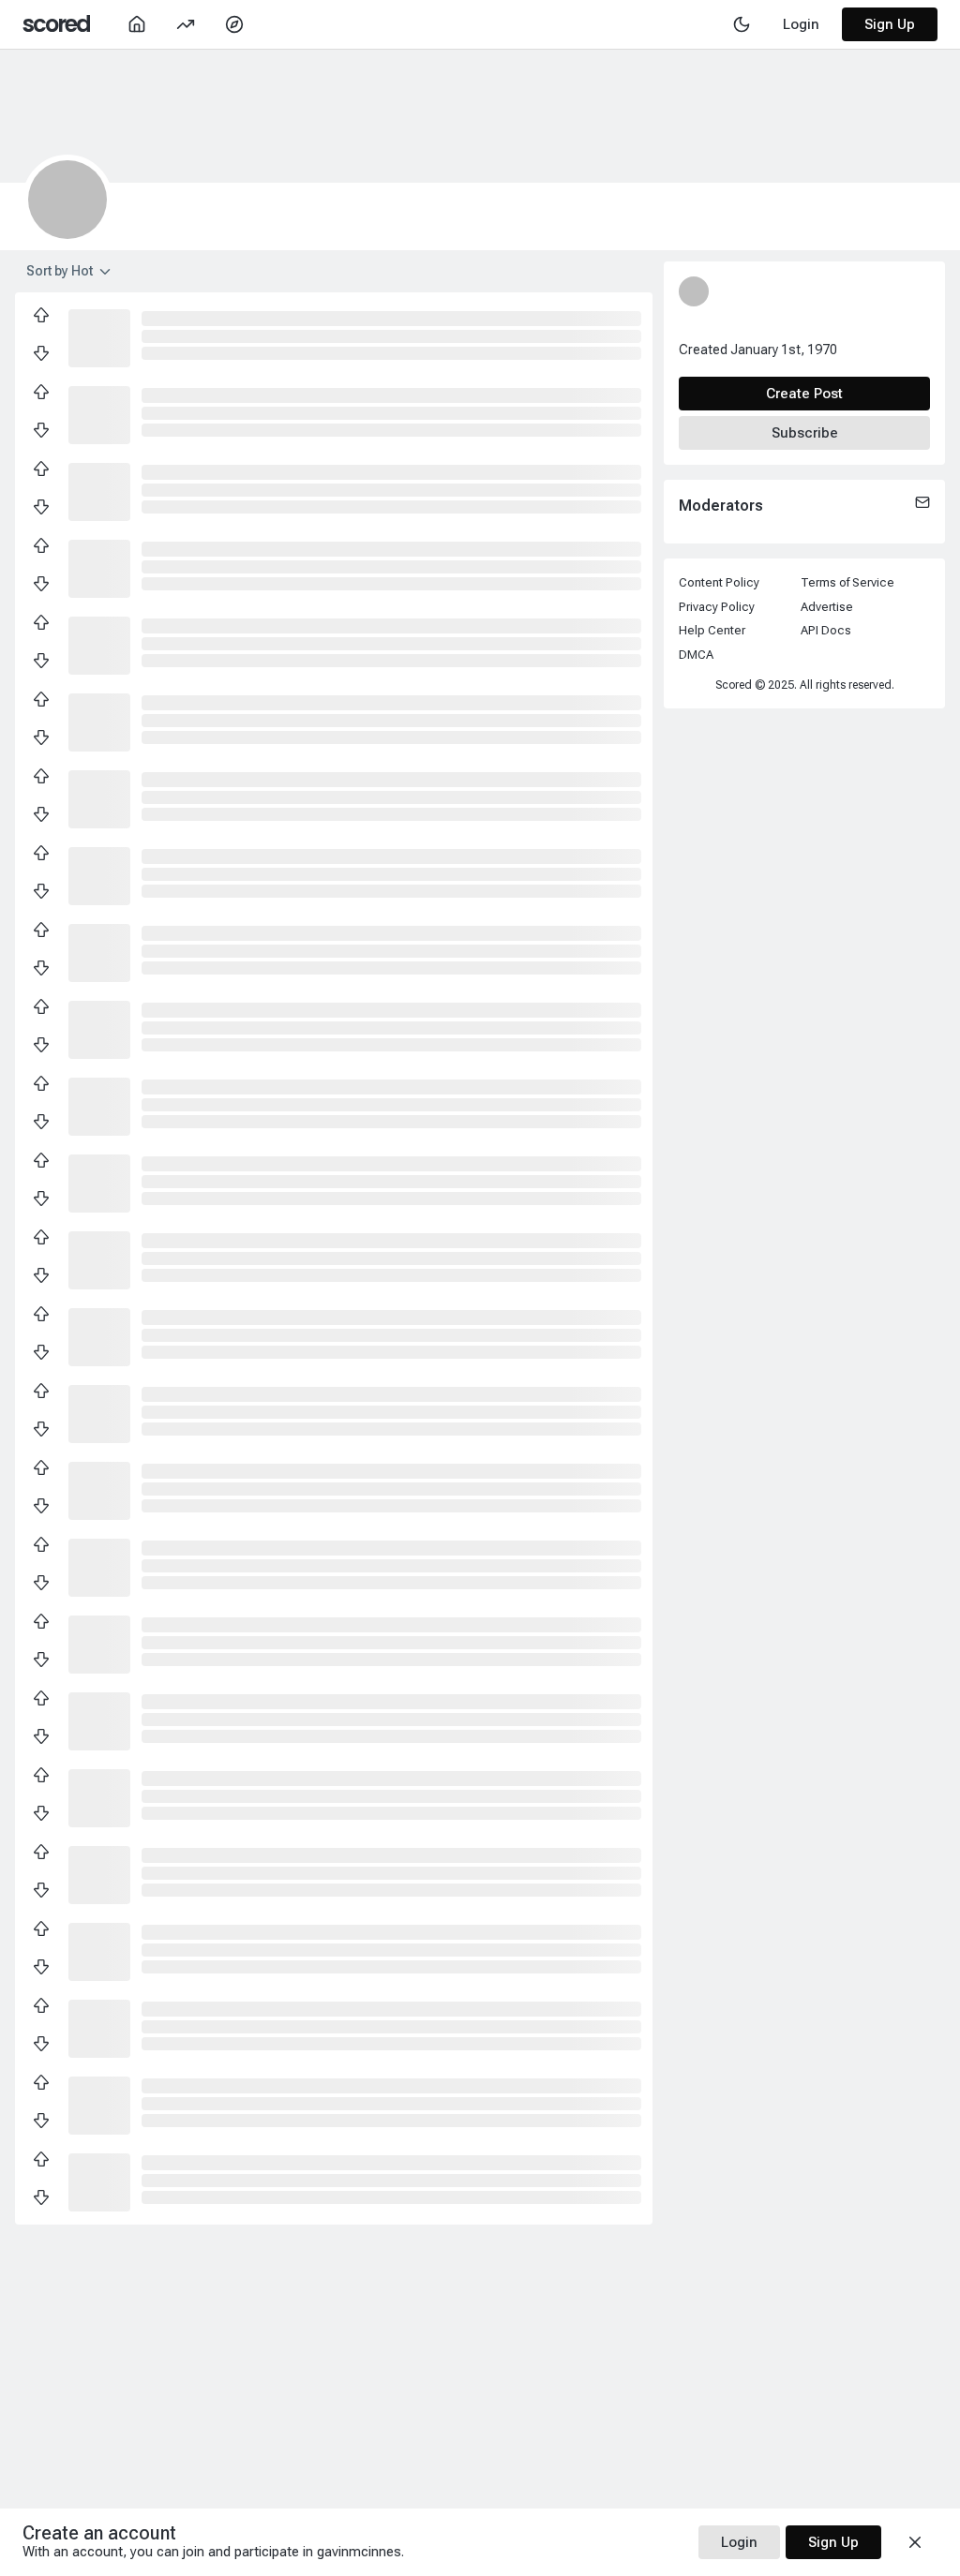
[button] (99, 336)
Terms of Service (847, 582)
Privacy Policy (717, 607)
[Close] (915, 2542)
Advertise (827, 607)
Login (739, 2542)
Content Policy (719, 582)
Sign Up (890, 24)
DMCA (696, 655)
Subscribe (805, 433)
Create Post (804, 394)
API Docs (826, 630)
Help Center (712, 630)
